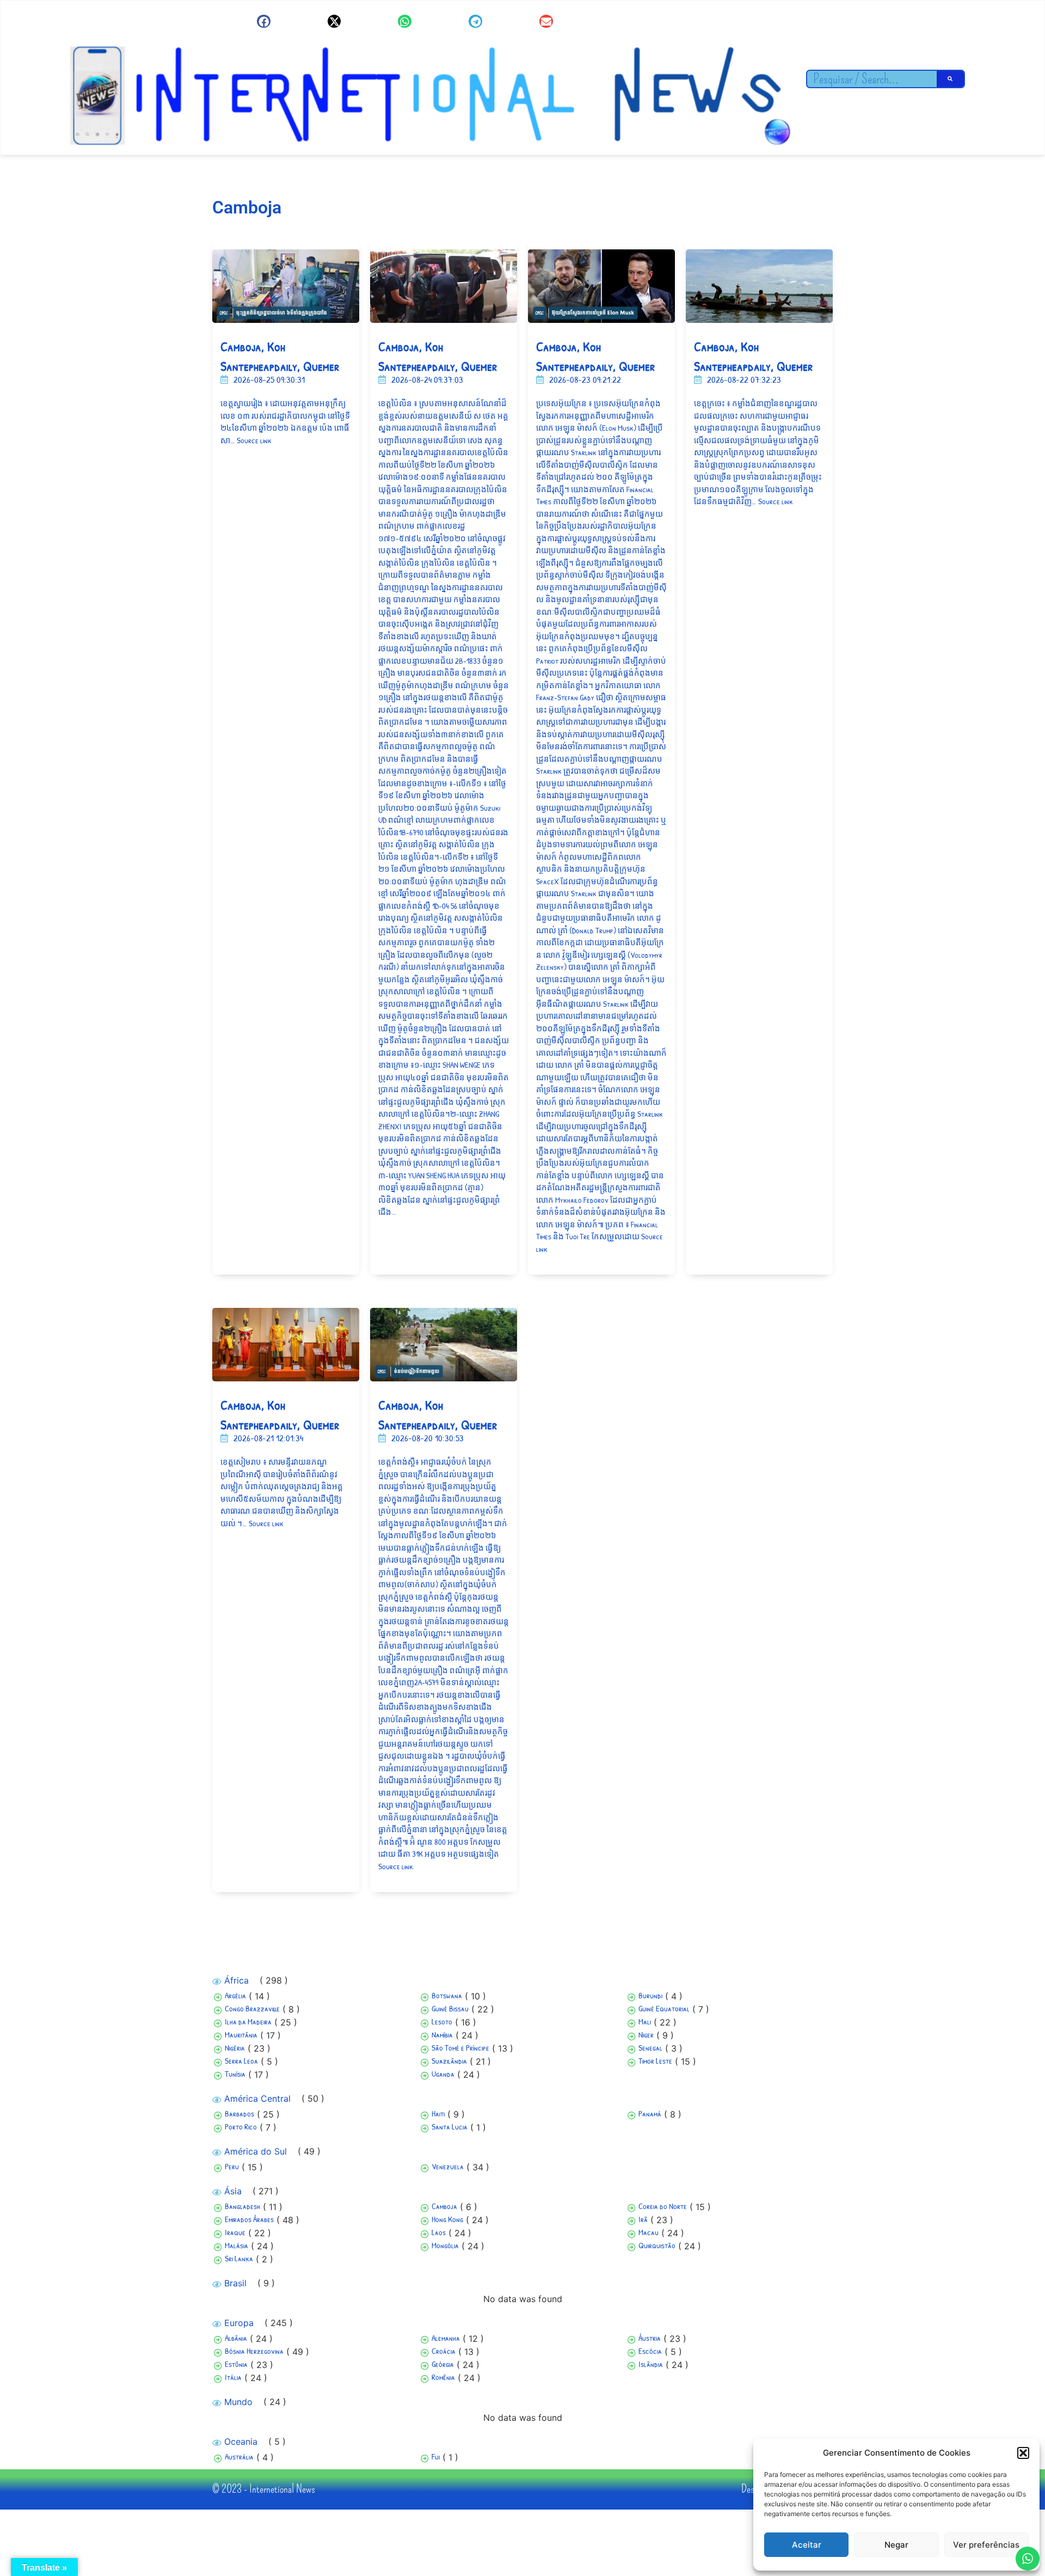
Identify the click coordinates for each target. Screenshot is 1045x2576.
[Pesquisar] (950, 79)
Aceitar (807, 2545)
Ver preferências (986, 2545)
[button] (1023, 2453)
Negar (896, 2545)
